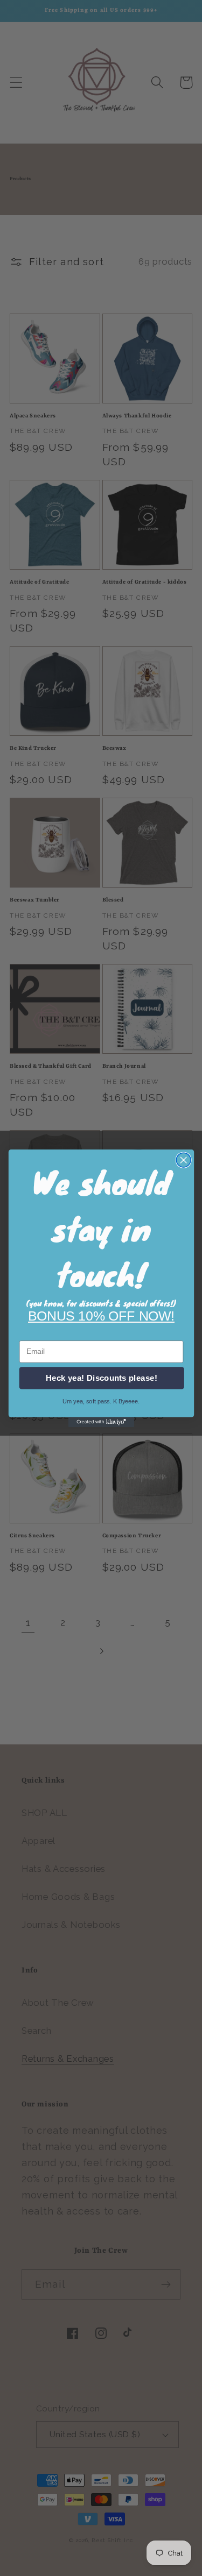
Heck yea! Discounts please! (102, 1378)
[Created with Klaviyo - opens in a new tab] (101, 1422)
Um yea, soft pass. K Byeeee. (101, 1401)
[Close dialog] (183, 1160)
